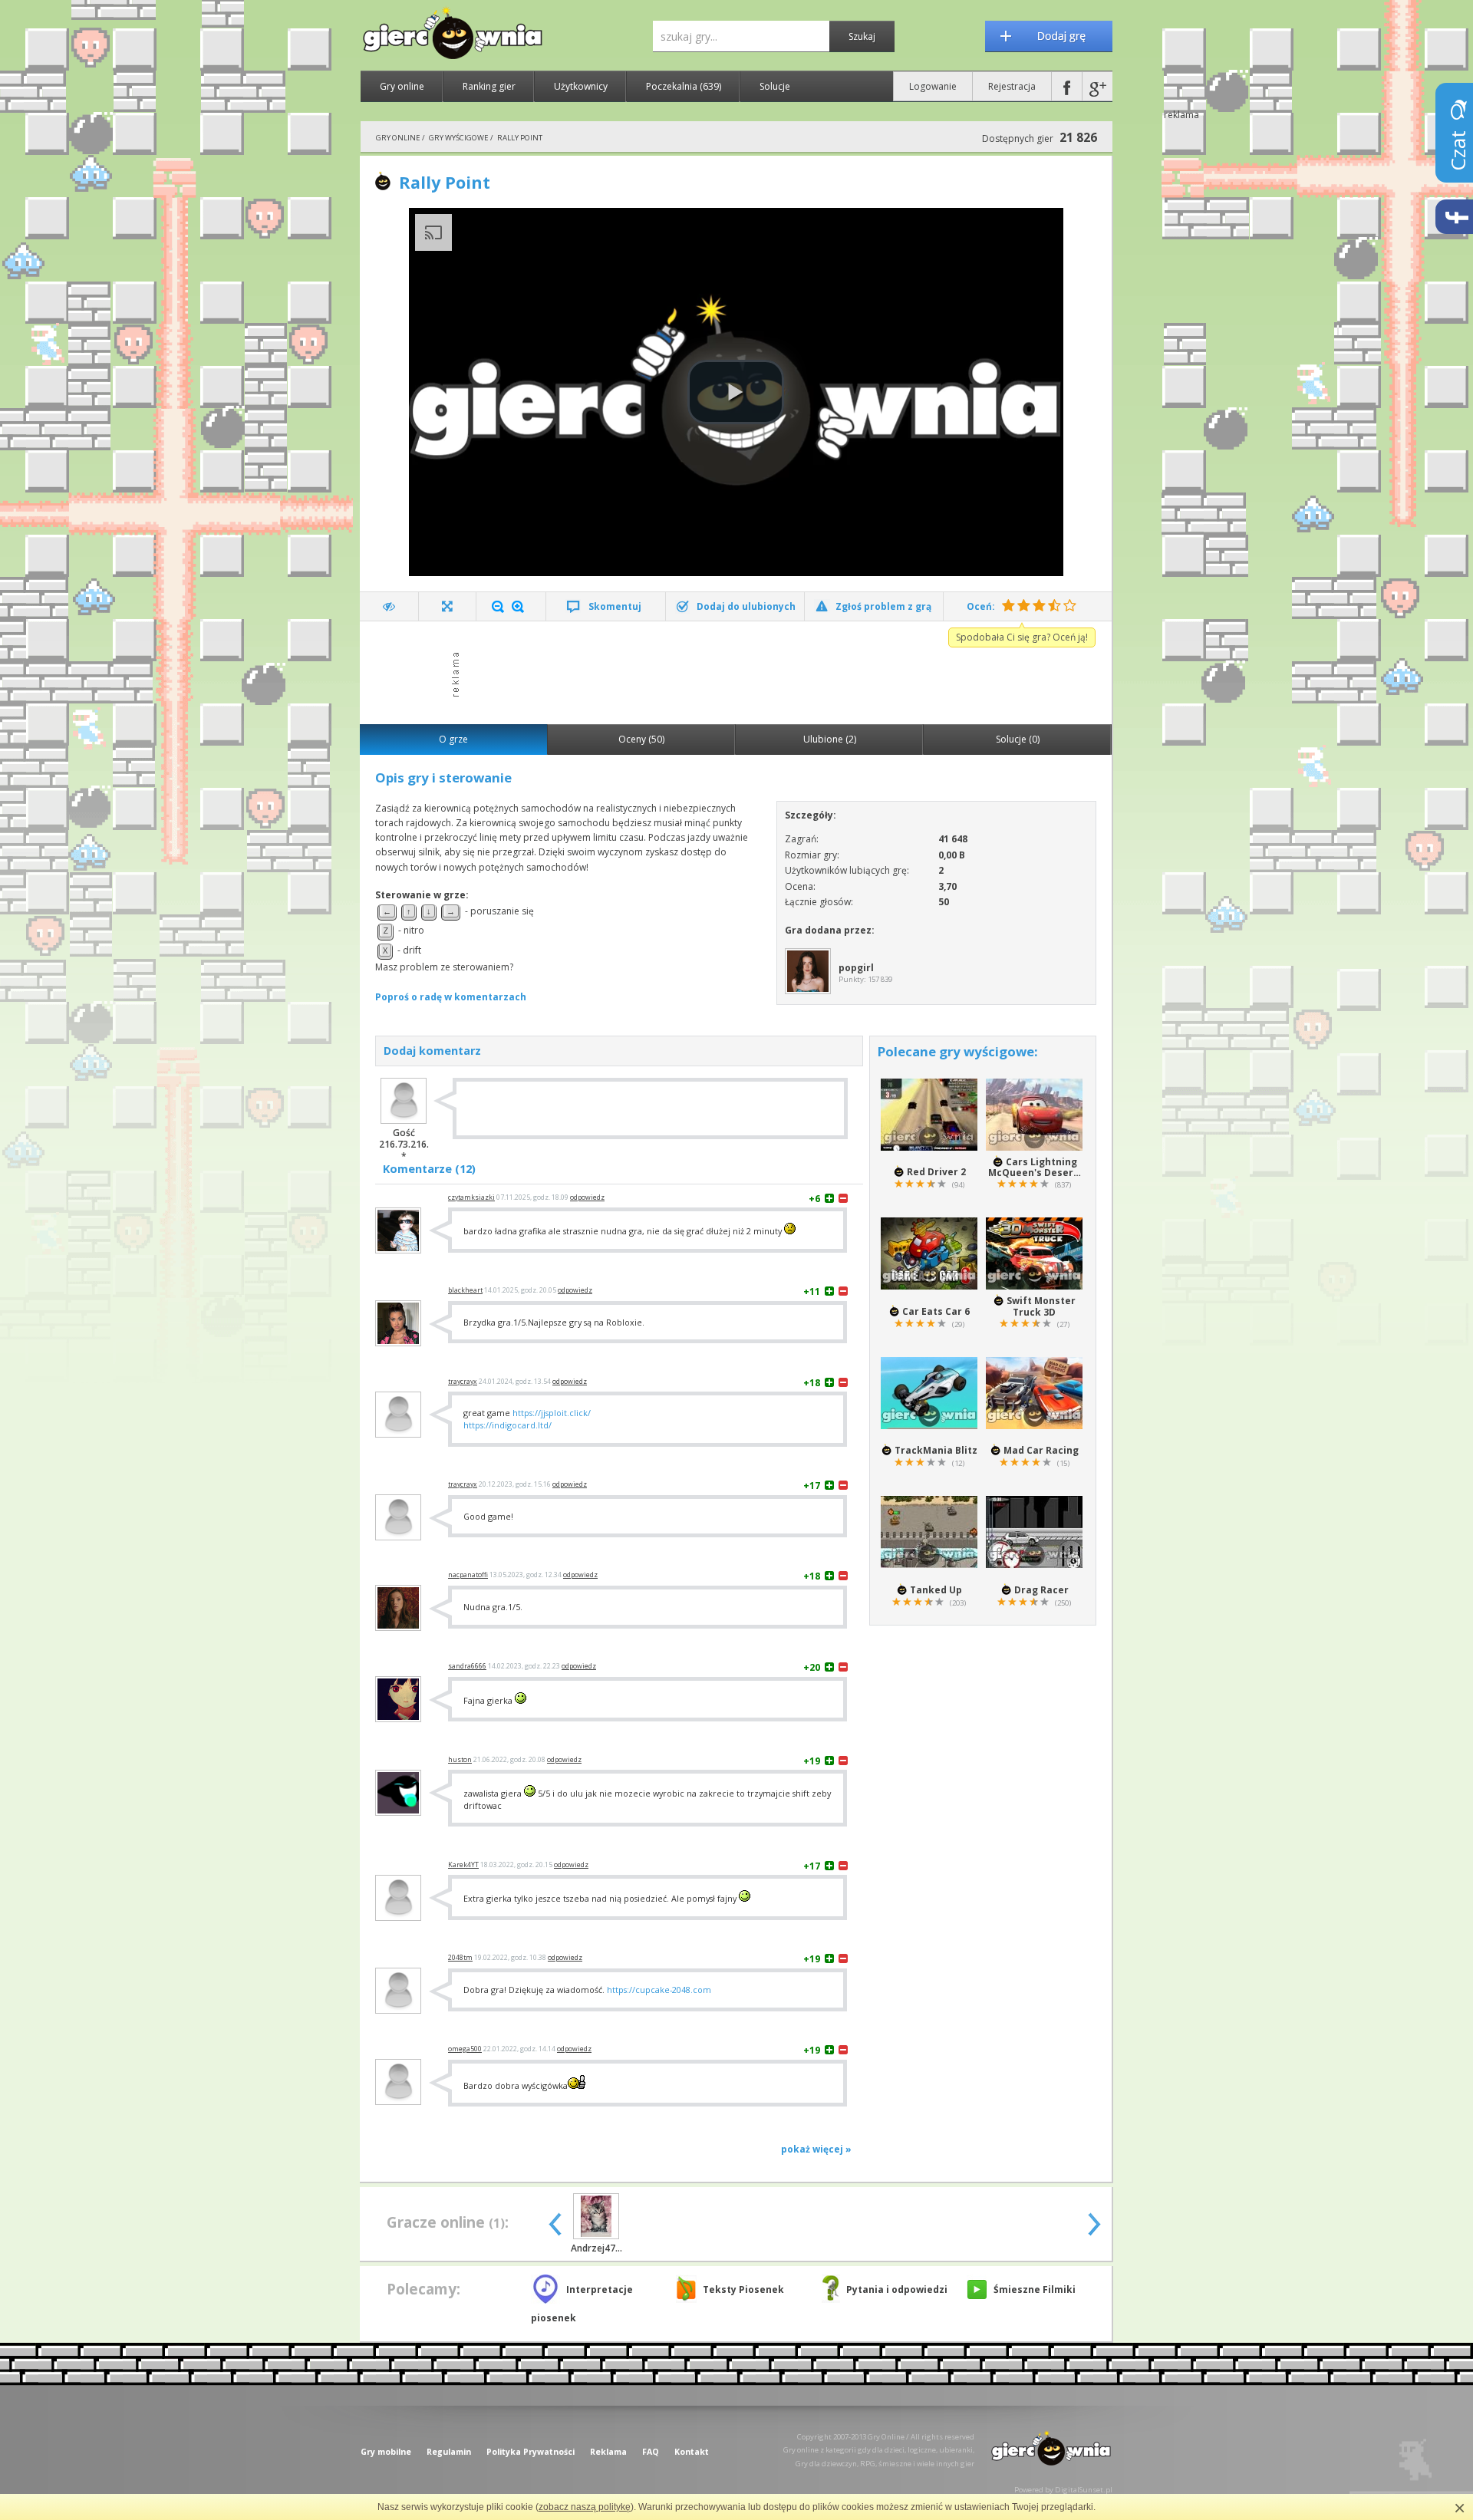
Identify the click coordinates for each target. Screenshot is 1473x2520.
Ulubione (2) (830, 739)
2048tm (460, 1958)
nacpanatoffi (468, 1575)
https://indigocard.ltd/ (507, 1425)
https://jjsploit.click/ (552, 1413)
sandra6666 (467, 1666)
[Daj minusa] (843, 1198)
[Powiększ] (518, 607)
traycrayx (463, 1382)
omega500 (465, 2049)
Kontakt (692, 2452)
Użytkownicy (581, 86)
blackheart (465, 1290)
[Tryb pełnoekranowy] (448, 606)
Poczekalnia (684, 86)
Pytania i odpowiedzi (897, 2289)
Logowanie (933, 86)
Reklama (608, 2452)
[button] (736, 392)
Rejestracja (1012, 86)
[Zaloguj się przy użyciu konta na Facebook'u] (1067, 86)
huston (460, 1760)
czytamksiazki (471, 1197)
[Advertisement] (740, 671)
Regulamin (449, 2452)
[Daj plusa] (829, 1198)
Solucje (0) (1018, 739)
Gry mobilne (386, 2452)
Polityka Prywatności (531, 2452)
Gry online (402, 86)
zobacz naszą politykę (585, 2507)
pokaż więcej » (816, 2149)
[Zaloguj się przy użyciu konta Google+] (1097, 86)
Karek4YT (463, 1865)
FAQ (651, 2452)
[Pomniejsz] (498, 607)
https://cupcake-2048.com (659, 1990)
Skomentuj (615, 606)
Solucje (775, 86)
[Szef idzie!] (389, 606)
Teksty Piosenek (743, 2289)
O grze (453, 739)
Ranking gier (489, 86)
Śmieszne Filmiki (1035, 2289)
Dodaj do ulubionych (746, 606)
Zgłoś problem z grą (883, 606)
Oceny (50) (641, 739)
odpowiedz (587, 1197)
